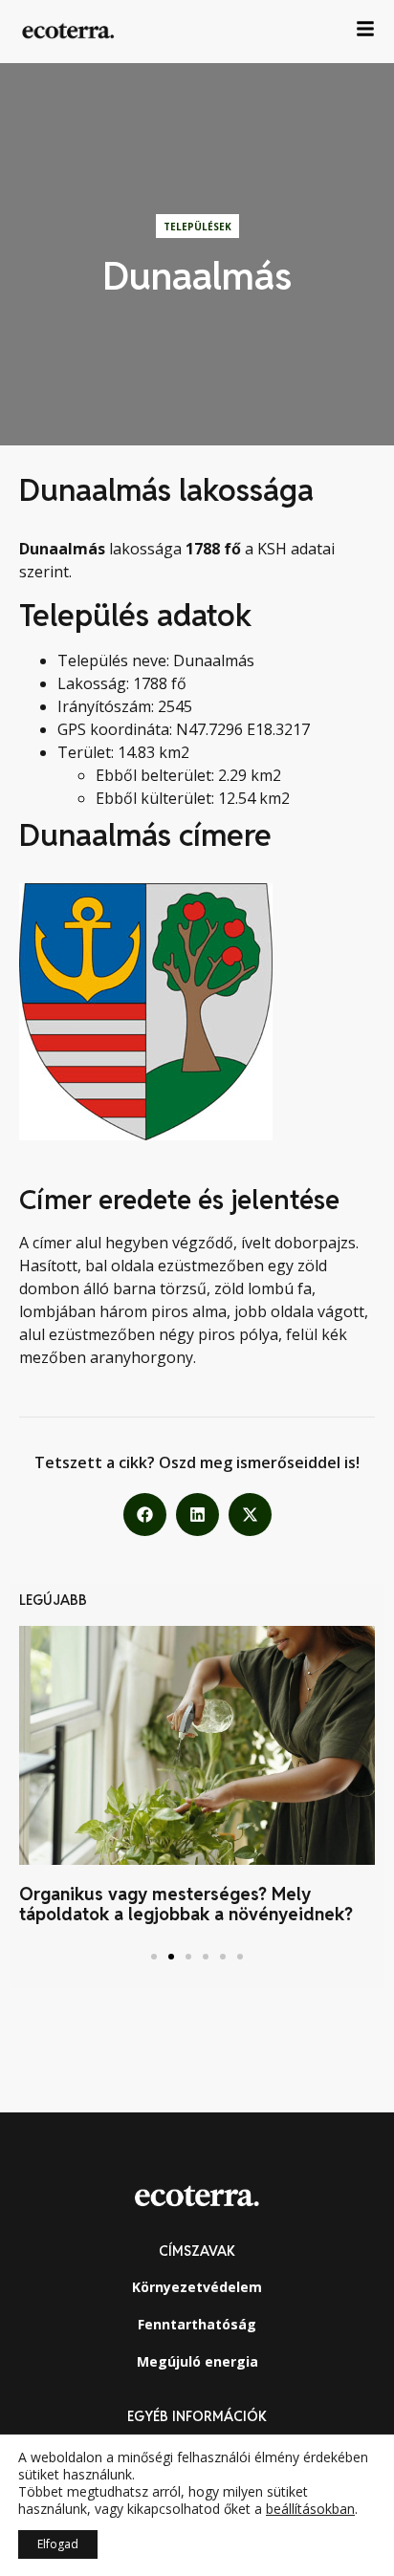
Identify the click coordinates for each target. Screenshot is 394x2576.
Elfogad (58, 2544)
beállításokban (310, 2509)
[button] (145, 1515)
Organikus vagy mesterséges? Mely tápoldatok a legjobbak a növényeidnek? (186, 1905)
